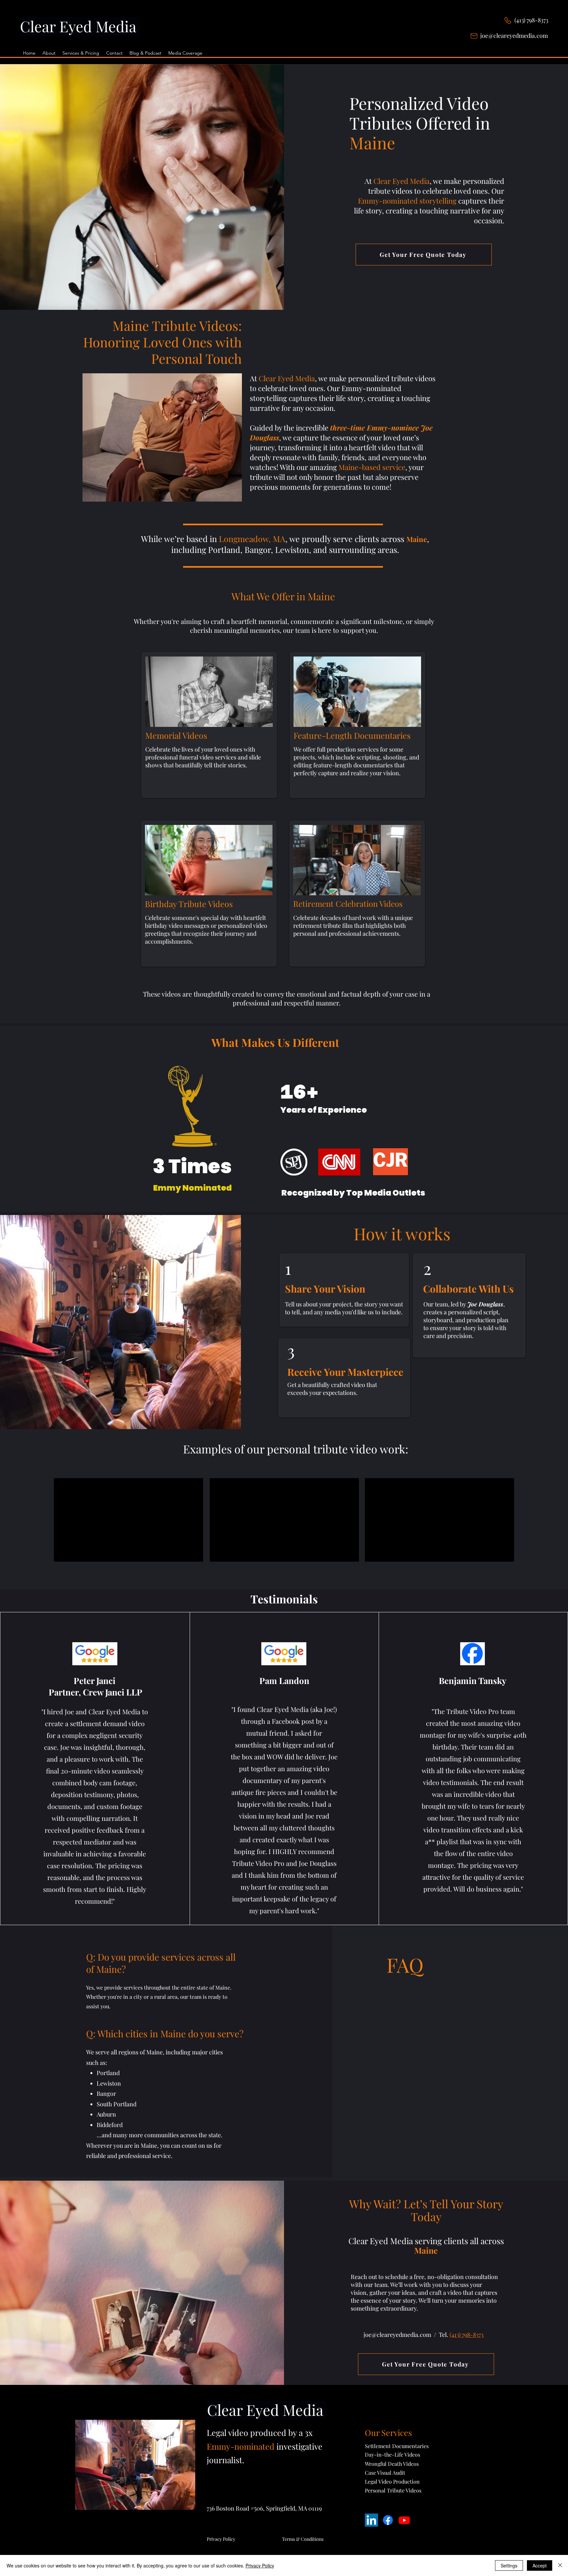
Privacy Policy (260, 2565)
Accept (540, 2565)
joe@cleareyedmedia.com (514, 36)
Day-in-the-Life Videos (392, 2454)
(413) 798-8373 (531, 20)
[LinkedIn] (371, 2520)
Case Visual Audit (385, 2473)
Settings (509, 2565)
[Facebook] (388, 2520)
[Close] (560, 2565)
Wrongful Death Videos (392, 2464)
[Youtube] (404, 2520)
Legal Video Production (392, 2481)
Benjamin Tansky (473, 1681)
